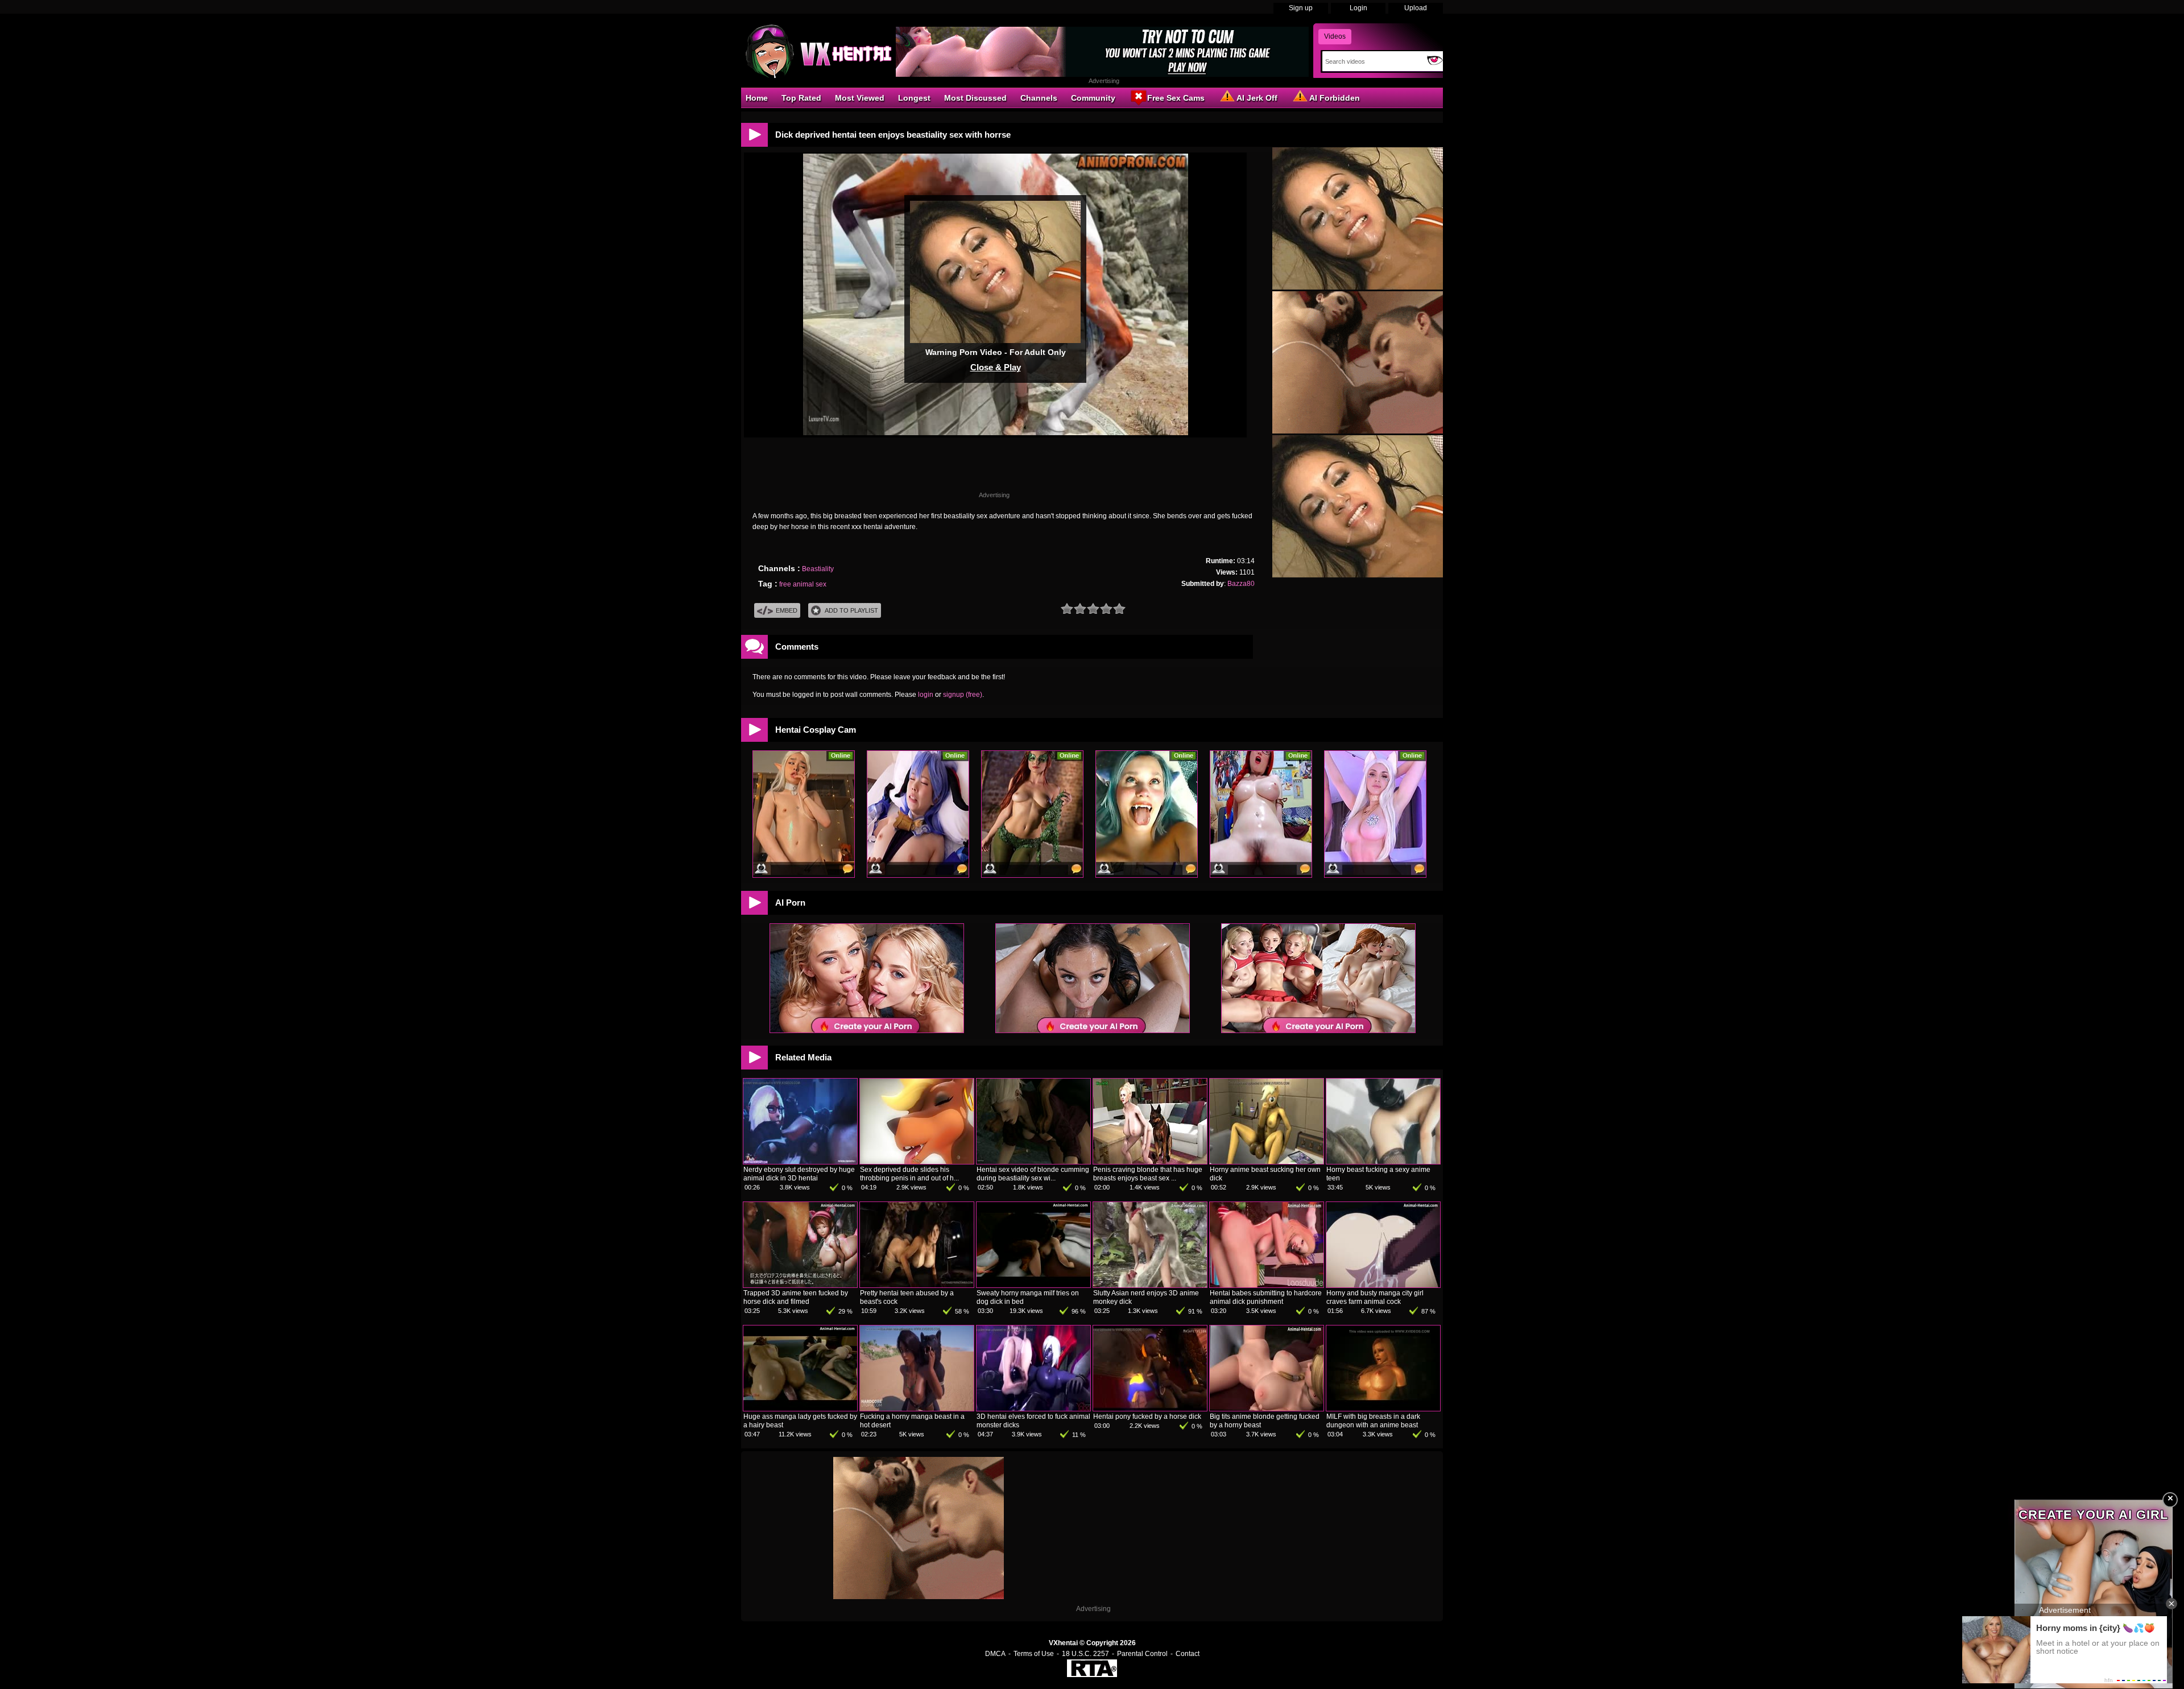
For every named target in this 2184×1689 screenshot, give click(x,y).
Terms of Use (1034, 1654)
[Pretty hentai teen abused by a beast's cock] (917, 1285)
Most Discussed (975, 98)
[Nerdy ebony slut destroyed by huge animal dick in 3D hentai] (800, 1162)
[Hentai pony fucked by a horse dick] (1150, 1409)
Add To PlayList (851, 610)
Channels (1039, 98)
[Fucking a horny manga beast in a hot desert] (917, 1409)
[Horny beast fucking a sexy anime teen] (1383, 1162)
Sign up (1301, 8)
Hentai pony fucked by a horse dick (1147, 1417)
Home (757, 98)
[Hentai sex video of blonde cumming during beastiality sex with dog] (1033, 1162)
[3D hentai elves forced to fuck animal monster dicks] (1033, 1409)
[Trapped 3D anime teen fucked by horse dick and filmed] (800, 1285)
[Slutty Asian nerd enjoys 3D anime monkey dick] (1150, 1285)
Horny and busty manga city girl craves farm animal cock (1375, 1297)
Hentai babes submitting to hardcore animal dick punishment (1266, 1297)
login (926, 695)
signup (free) (963, 695)
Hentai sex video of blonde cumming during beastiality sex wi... (1033, 1174)
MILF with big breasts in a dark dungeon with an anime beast (1373, 1421)
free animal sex (803, 584)
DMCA (995, 1654)
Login (1358, 8)
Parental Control (1142, 1654)
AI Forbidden (1335, 98)
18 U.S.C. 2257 (1085, 1654)
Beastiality (818, 569)
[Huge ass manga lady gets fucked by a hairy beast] (800, 1409)
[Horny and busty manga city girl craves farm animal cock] (1383, 1285)
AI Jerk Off (1257, 98)
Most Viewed (860, 98)
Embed (787, 610)
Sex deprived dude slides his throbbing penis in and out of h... (909, 1174)
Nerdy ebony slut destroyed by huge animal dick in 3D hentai (799, 1174)
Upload (1416, 8)
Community (1093, 98)
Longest (914, 98)
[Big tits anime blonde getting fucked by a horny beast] (1267, 1409)
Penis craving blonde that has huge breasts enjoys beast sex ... (1148, 1174)
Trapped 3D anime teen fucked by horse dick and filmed (796, 1297)
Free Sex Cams (1176, 98)
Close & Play (996, 367)
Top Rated (801, 98)
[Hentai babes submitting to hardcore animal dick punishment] (1267, 1285)
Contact (1188, 1654)
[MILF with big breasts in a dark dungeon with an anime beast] (1383, 1409)
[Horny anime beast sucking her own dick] (1267, 1162)
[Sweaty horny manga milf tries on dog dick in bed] (1033, 1285)
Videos (1335, 36)
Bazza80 (1241, 584)
